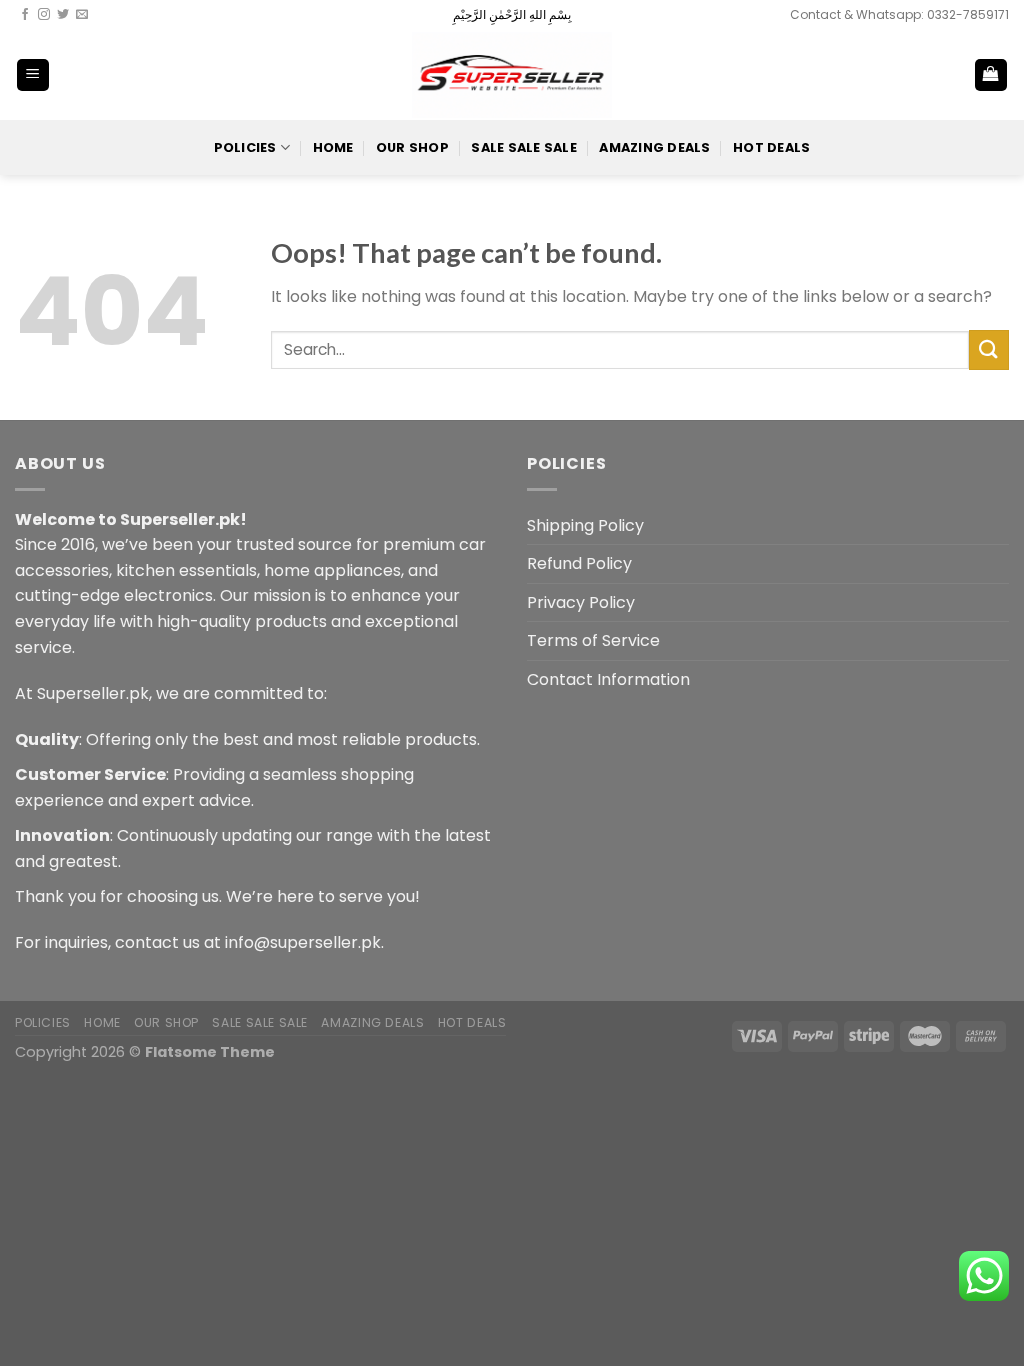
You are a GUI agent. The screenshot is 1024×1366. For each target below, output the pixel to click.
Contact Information (608, 679)
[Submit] (989, 349)
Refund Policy (579, 563)
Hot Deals (771, 147)
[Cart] (991, 75)
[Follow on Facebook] (25, 15)
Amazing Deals (654, 147)
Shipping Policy (585, 525)
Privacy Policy (581, 602)
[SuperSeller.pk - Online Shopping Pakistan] (512, 74)
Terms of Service (593, 640)
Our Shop (412, 147)
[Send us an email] (82, 15)
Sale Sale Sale (524, 147)
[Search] (925, 75)
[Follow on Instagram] (44, 15)
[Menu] (33, 75)
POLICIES (245, 147)
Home (333, 147)
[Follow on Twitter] (63, 15)
